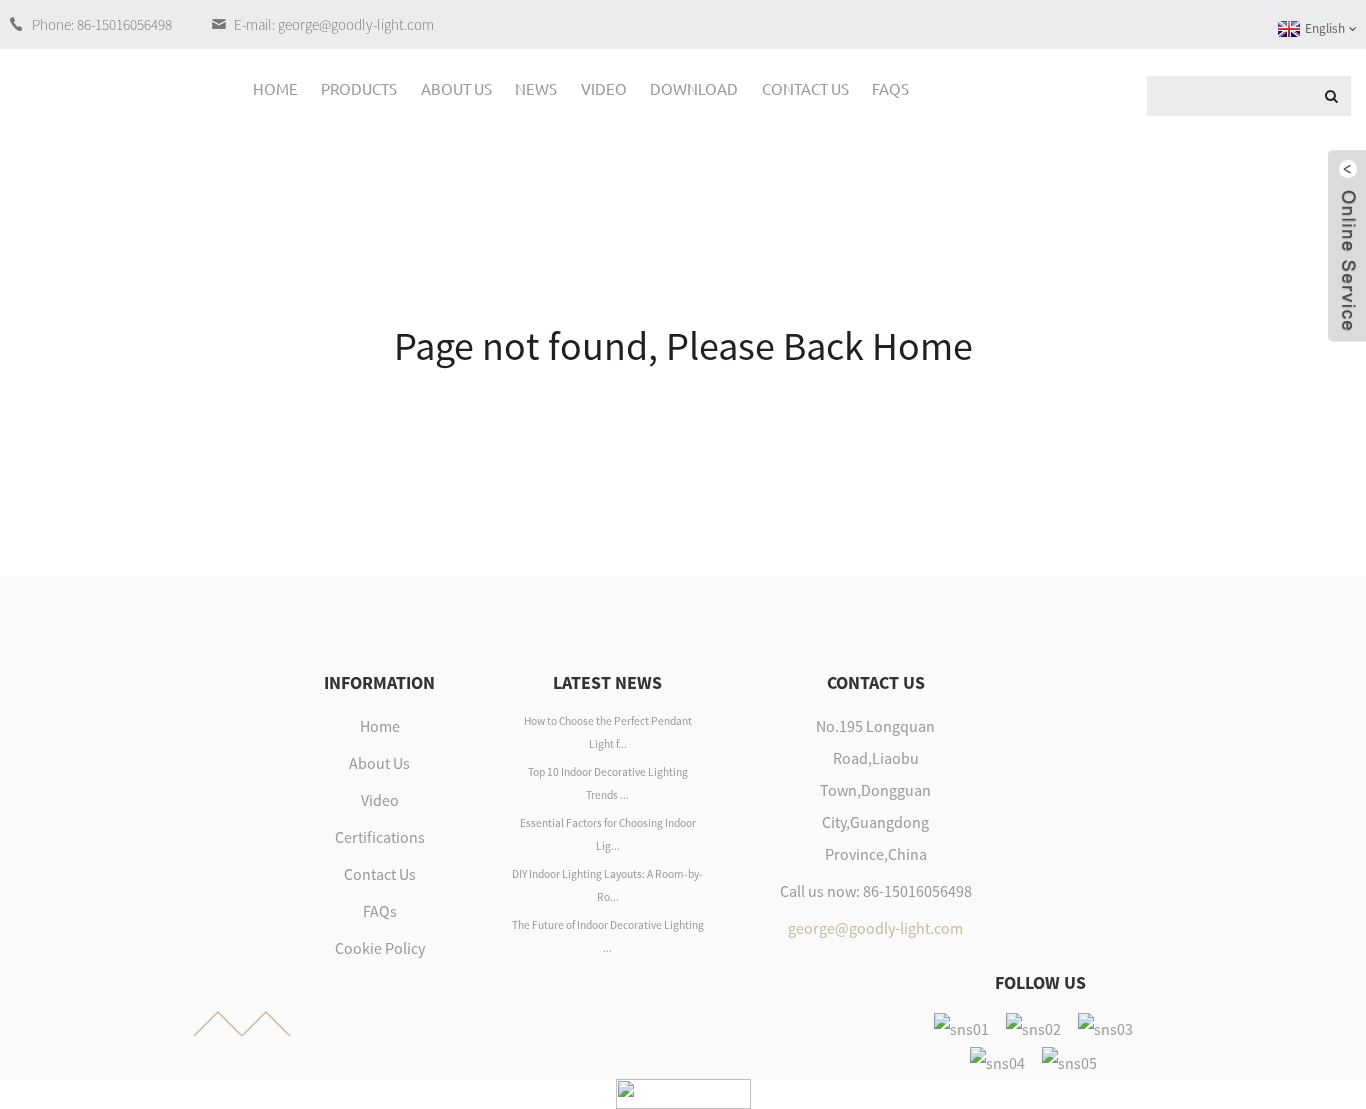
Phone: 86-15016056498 (102, 24)
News (536, 88)
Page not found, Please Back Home (683, 346)
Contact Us (805, 88)
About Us (456, 88)
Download (694, 88)
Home (275, 88)
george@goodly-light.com (875, 928)
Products (359, 88)
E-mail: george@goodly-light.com (334, 24)
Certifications (380, 837)
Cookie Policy (380, 948)
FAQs (890, 88)
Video (604, 88)
